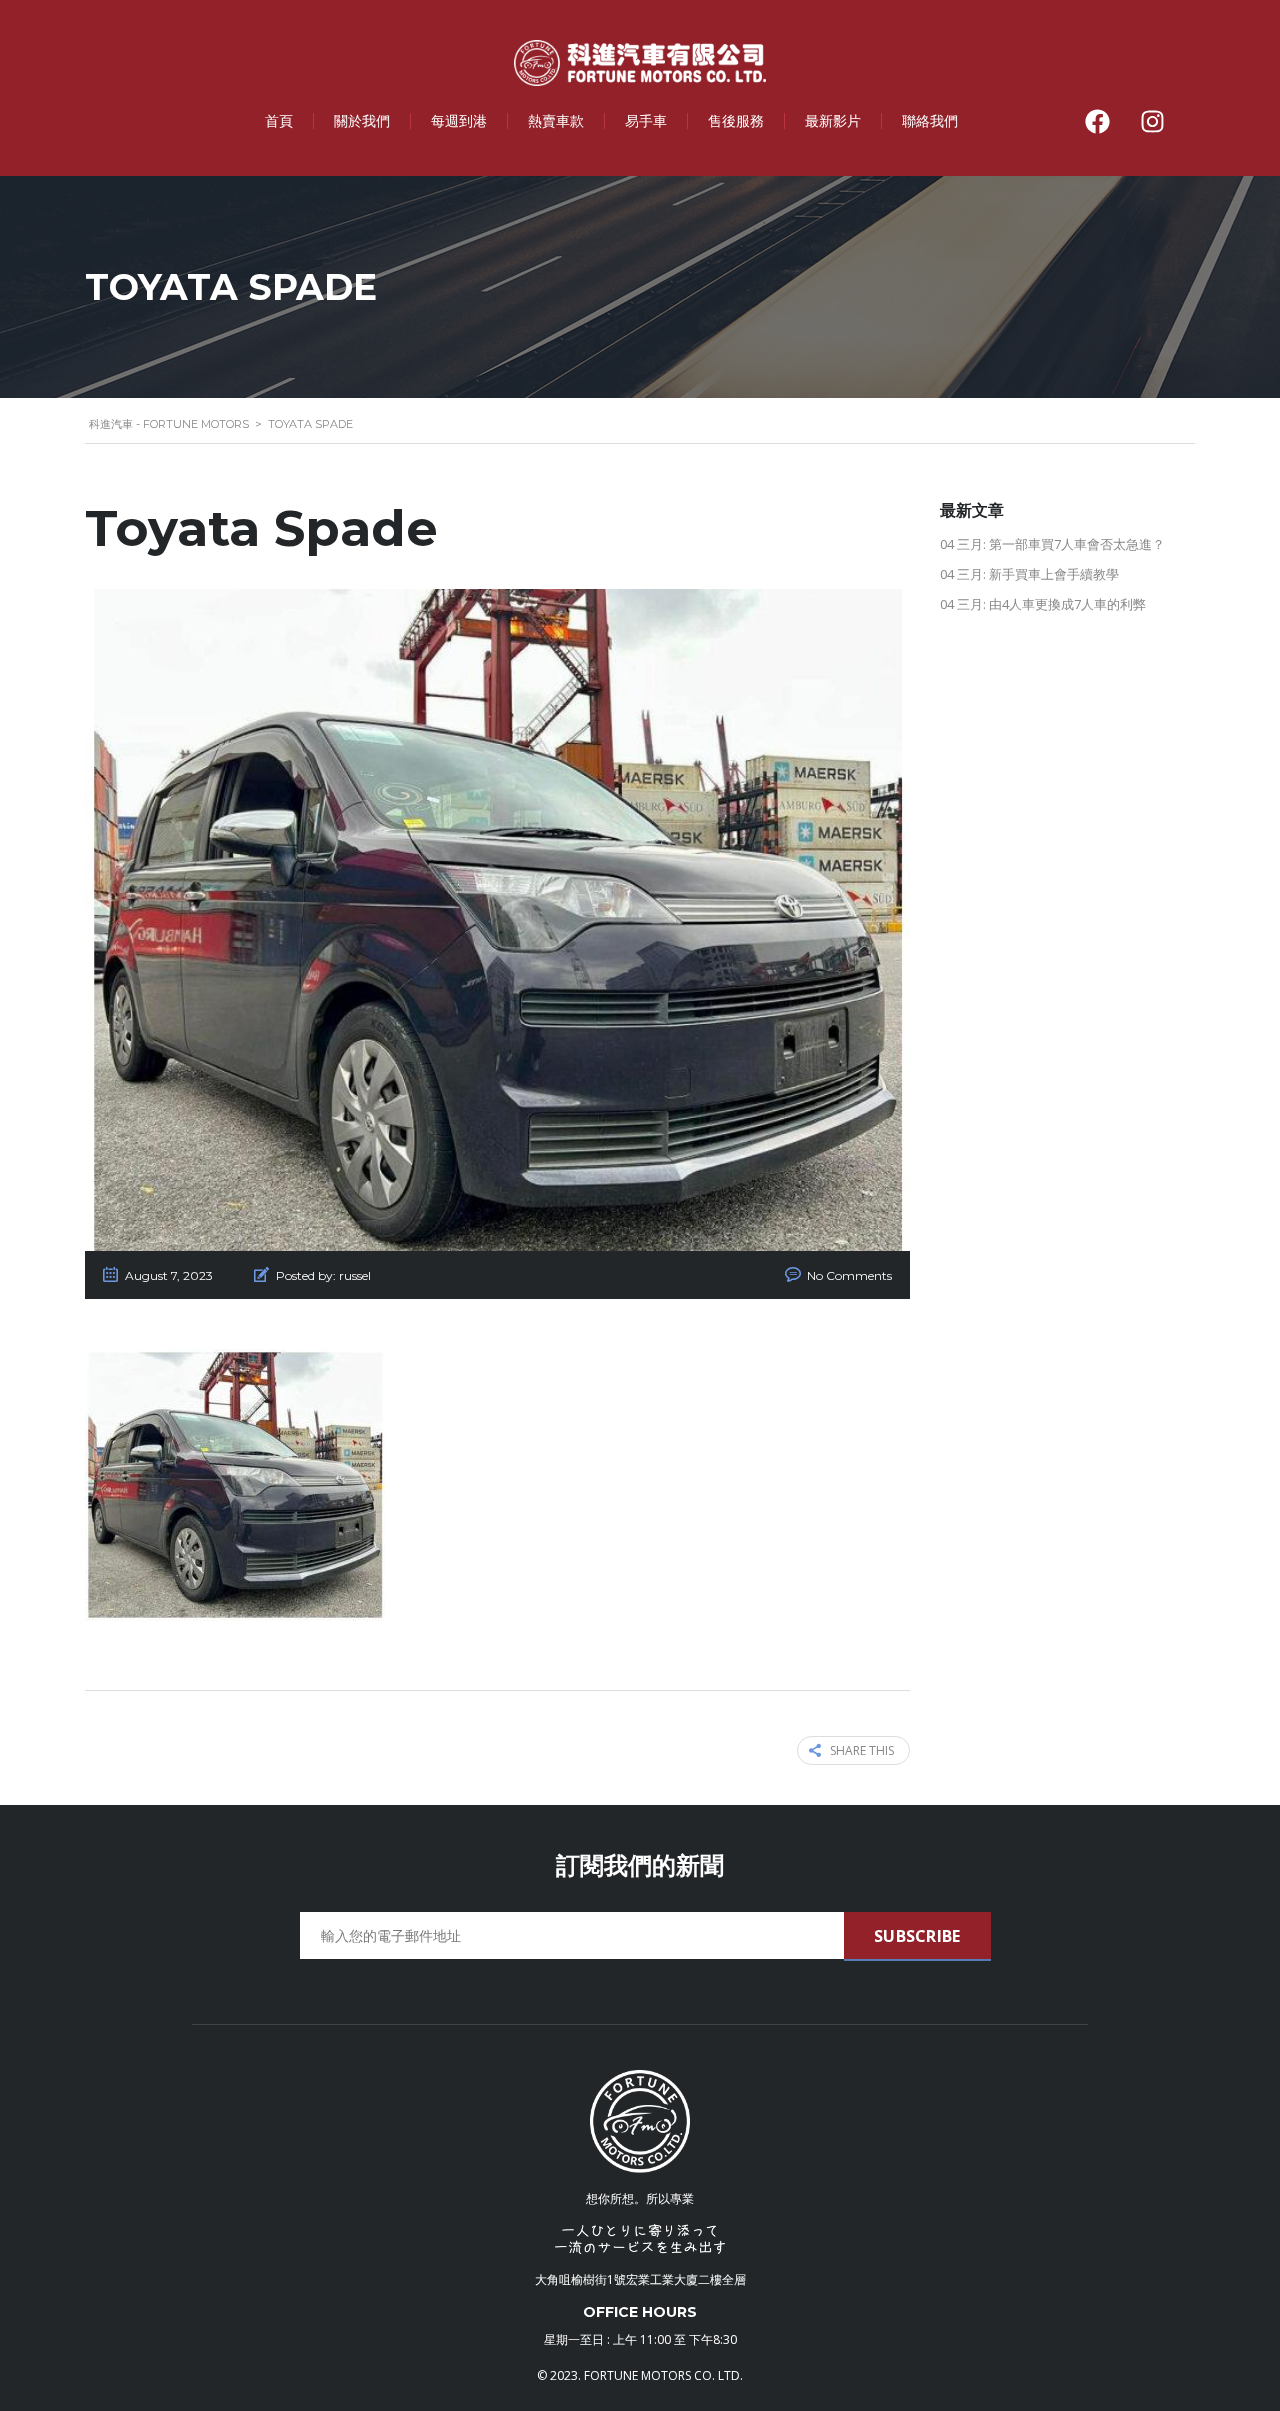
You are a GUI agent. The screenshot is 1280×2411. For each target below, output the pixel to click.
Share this (862, 1750)
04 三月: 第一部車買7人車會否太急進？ (1052, 544)
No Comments (849, 1275)
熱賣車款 (556, 120)
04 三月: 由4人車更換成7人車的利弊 (1043, 604)
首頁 (279, 120)
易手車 (646, 120)
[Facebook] (1097, 121)
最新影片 (833, 120)
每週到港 (459, 120)
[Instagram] (1152, 121)
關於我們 (362, 120)
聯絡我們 (930, 120)
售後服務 (736, 120)
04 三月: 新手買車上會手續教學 (1029, 574)
